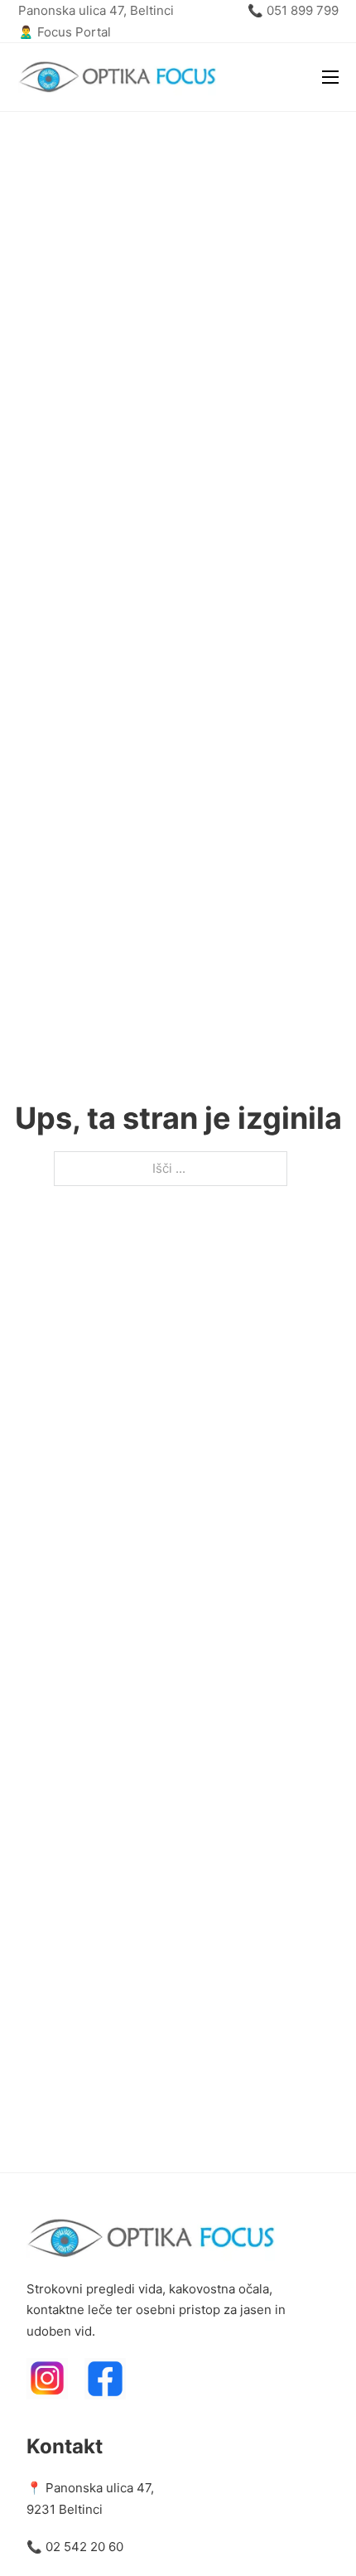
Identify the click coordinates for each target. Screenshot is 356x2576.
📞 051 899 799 (293, 10)
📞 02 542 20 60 (75, 2547)
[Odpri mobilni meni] (330, 77)
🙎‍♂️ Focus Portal (65, 32)
